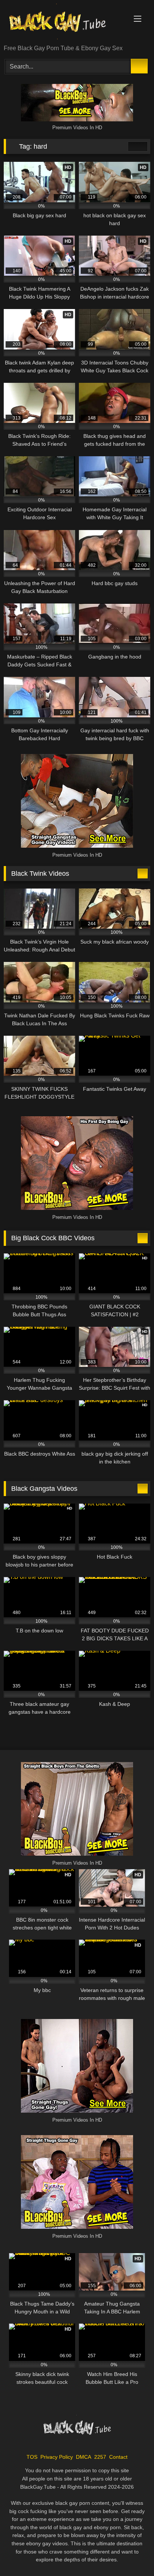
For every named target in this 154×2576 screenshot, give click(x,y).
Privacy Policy (57, 2457)
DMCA (84, 2457)
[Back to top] (132, 2554)
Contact (118, 2457)
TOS (32, 2457)
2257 (100, 2457)
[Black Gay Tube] (63, 23)
